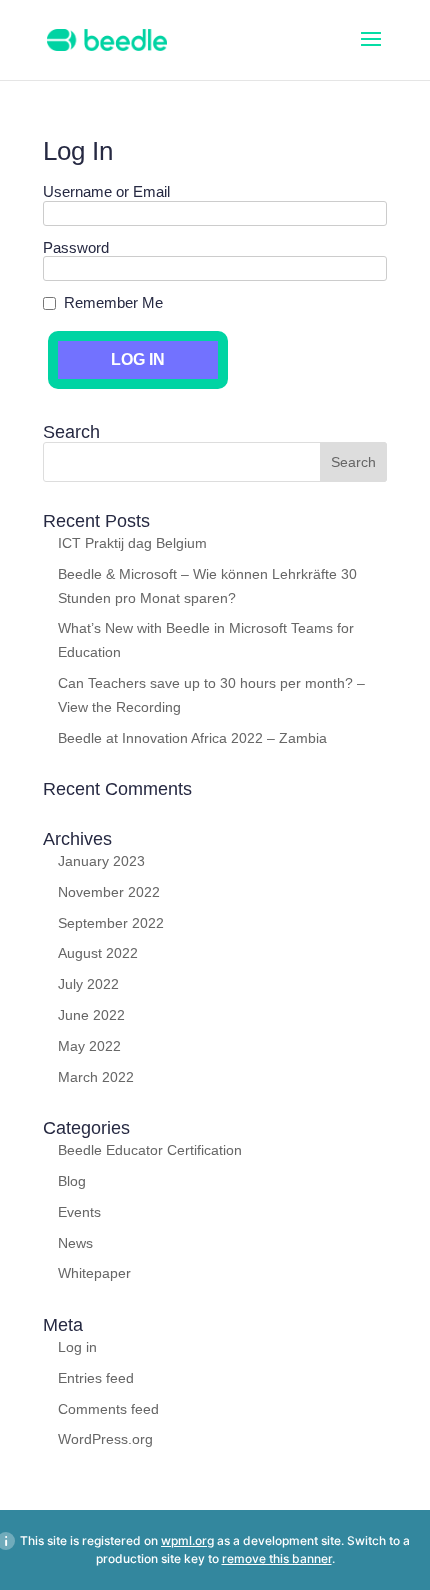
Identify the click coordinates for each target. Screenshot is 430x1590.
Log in (77, 1347)
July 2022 (88, 984)
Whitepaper (94, 1273)
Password (76, 248)
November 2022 (109, 892)
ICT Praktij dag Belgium (132, 543)
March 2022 (96, 1077)
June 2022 (91, 1015)
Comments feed (108, 1409)
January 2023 (101, 861)
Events (79, 1212)
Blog (72, 1181)
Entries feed (96, 1378)
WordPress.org (105, 1439)
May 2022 (89, 1046)
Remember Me (113, 303)
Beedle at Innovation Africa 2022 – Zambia (192, 738)
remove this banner (277, 1558)
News (75, 1243)
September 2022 (111, 923)
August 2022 (98, 953)
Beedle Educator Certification (150, 1150)
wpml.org (187, 1540)
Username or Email (106, 192)
